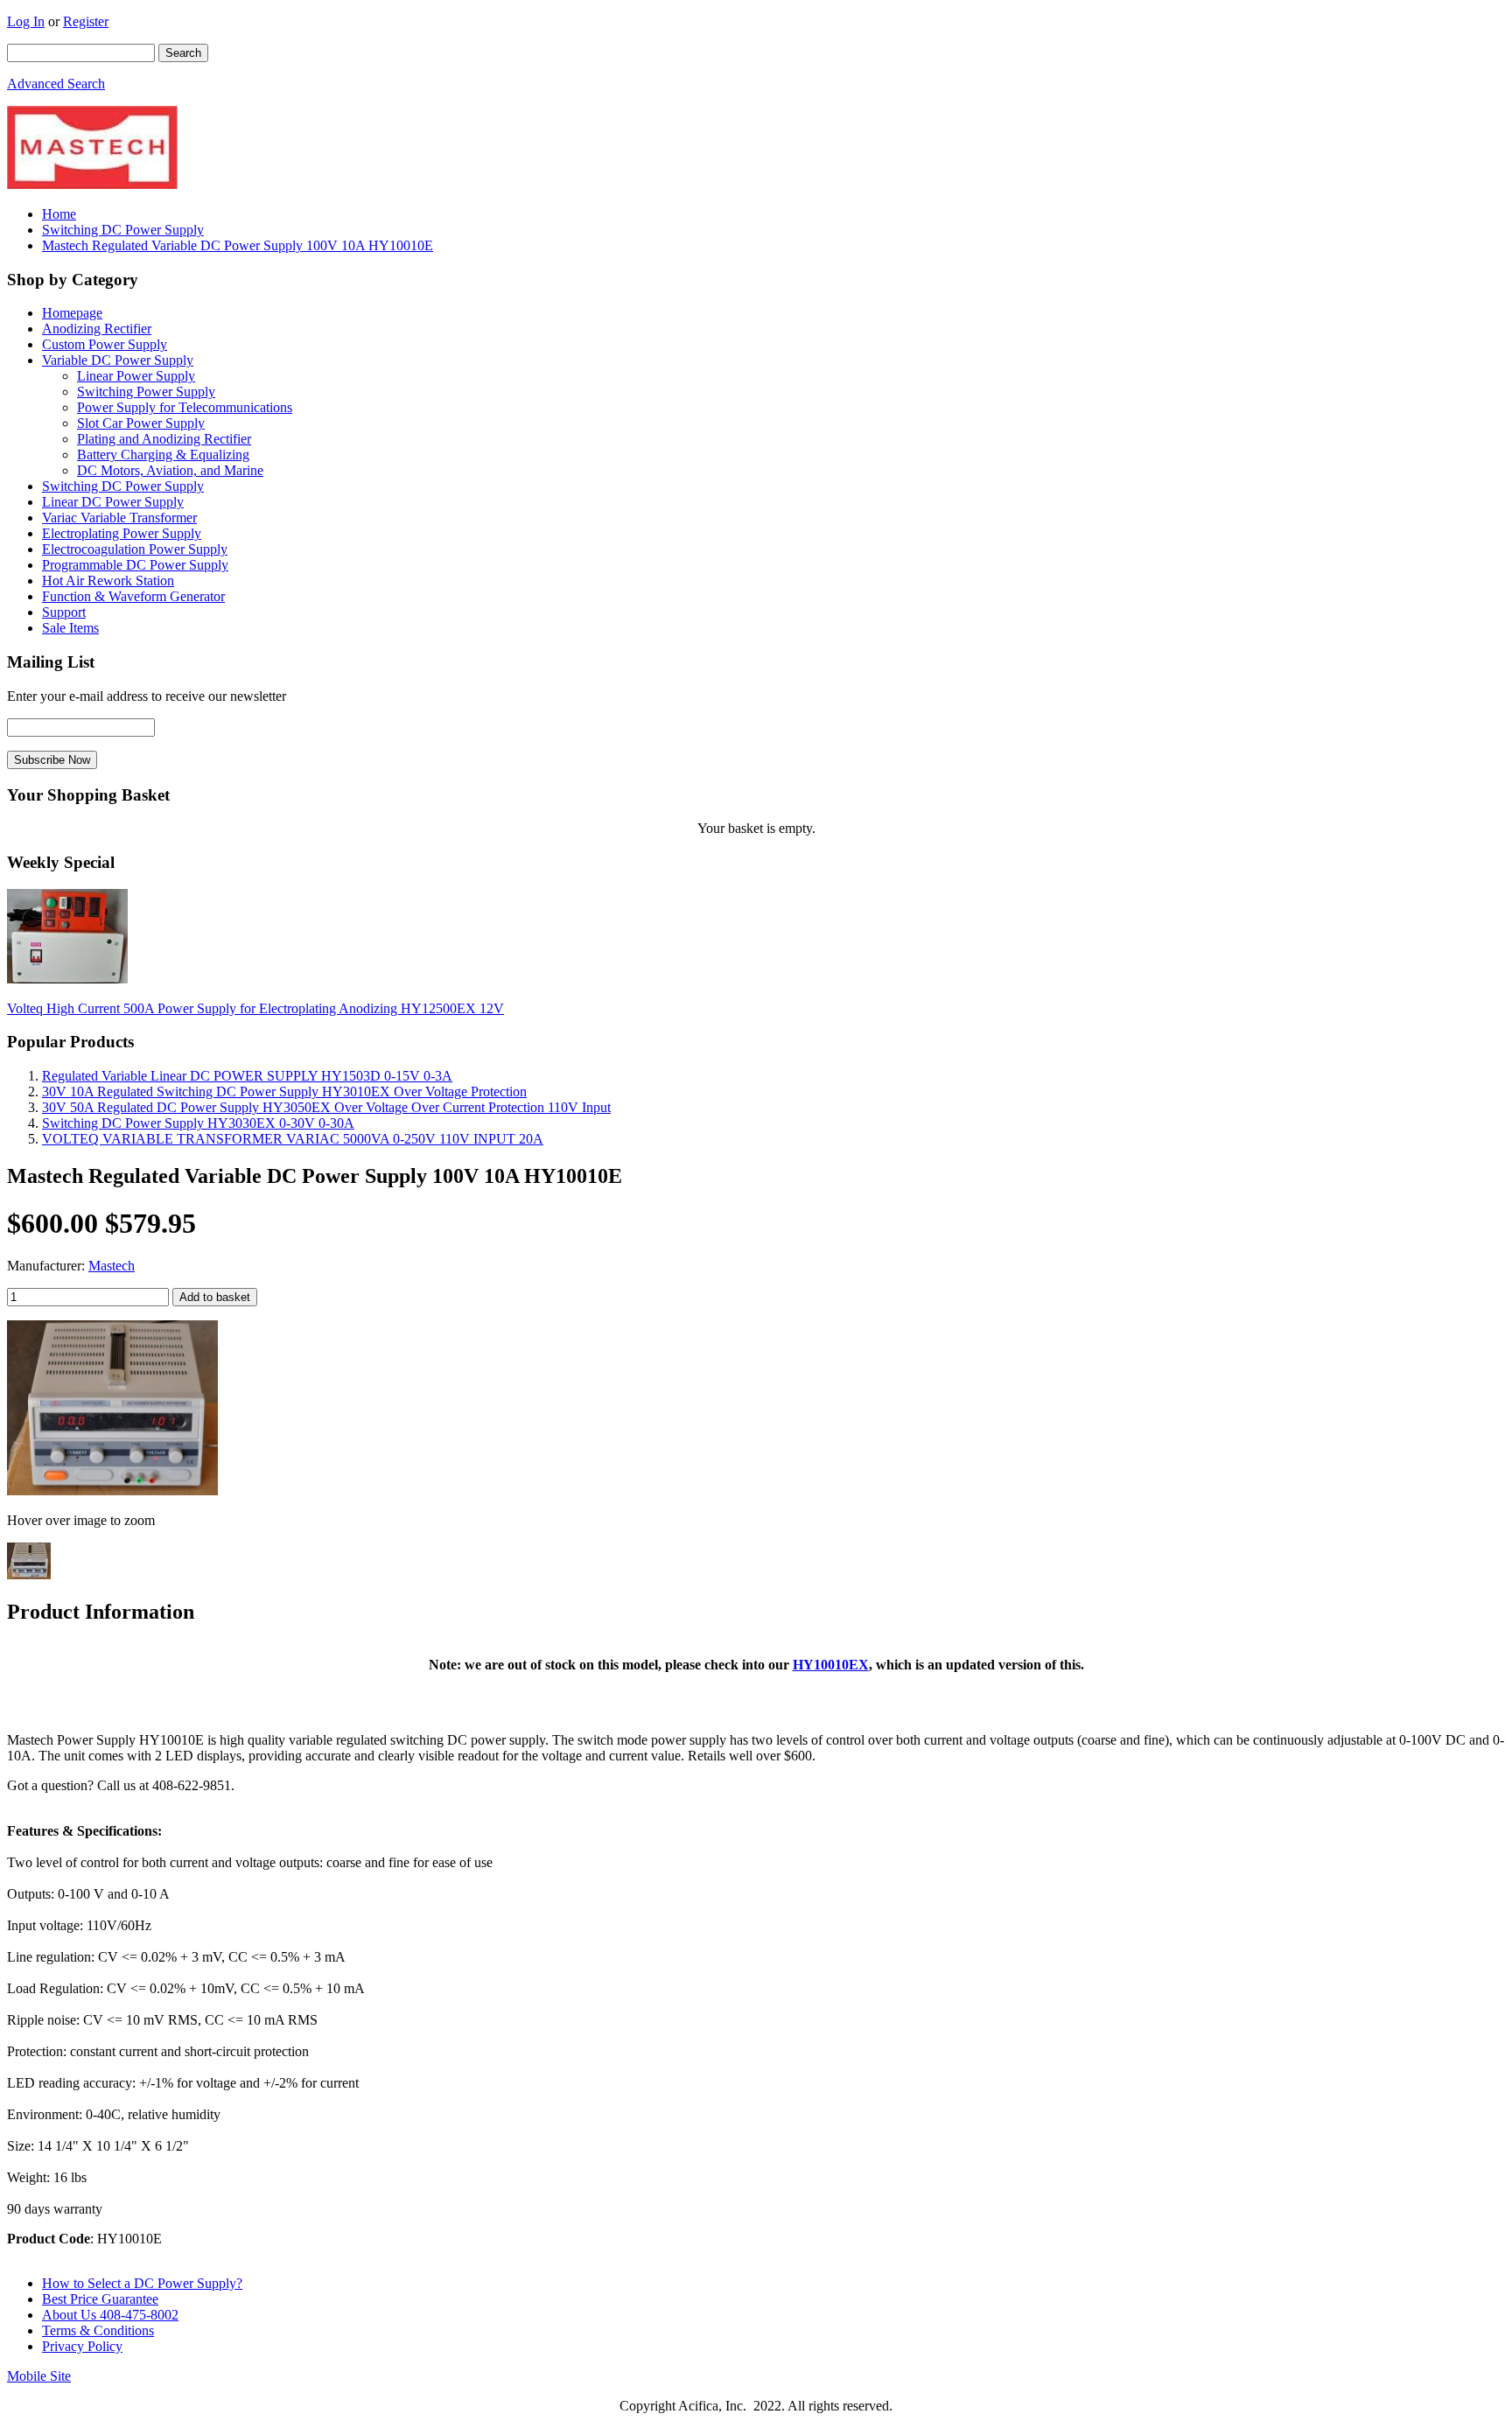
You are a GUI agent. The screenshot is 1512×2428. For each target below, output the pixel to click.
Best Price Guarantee (100, 2299)
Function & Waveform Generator (133, 596)
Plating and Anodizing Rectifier (164, 439)
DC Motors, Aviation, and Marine (170, 470)
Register (86, 21)
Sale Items (70, 628)
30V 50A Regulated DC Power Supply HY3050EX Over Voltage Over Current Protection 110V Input (326, 1107)
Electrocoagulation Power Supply (135, 549)
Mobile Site (39, 2376)
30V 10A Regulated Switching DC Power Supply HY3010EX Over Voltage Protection (284, 1092)
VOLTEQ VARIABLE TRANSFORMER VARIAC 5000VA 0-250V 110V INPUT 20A (293, 1139)
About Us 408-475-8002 (110, 2315)
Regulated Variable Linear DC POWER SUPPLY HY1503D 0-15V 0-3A (247, 1076)
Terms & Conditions (98, 2330)
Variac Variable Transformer (119, 518)
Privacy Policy (82, 2346)
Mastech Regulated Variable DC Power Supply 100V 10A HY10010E (238, 245)
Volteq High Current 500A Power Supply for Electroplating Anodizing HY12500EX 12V (255, 1008)
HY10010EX (831, 1665)
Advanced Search (56, 84)
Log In (26, 21)
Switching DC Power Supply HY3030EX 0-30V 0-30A (198, 1123)
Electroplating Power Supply (122, 533)
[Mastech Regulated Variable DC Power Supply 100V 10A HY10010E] (112, 1490)
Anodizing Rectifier (97, 329)
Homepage (72, 313)
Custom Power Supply (105, 344)
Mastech (112, 1266)
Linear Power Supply (136, 376)
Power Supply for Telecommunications (185, 407)
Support (64, 612)
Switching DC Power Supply (123, 230)
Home (59, 214)
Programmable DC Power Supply (135, 565)
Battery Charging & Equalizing (163, 455)
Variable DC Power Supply (118, 360)
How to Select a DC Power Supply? (142, 2283)
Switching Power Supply (146, 392)
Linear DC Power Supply (113, 502)
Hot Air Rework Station (108, 581)
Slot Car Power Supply (141, 423)
